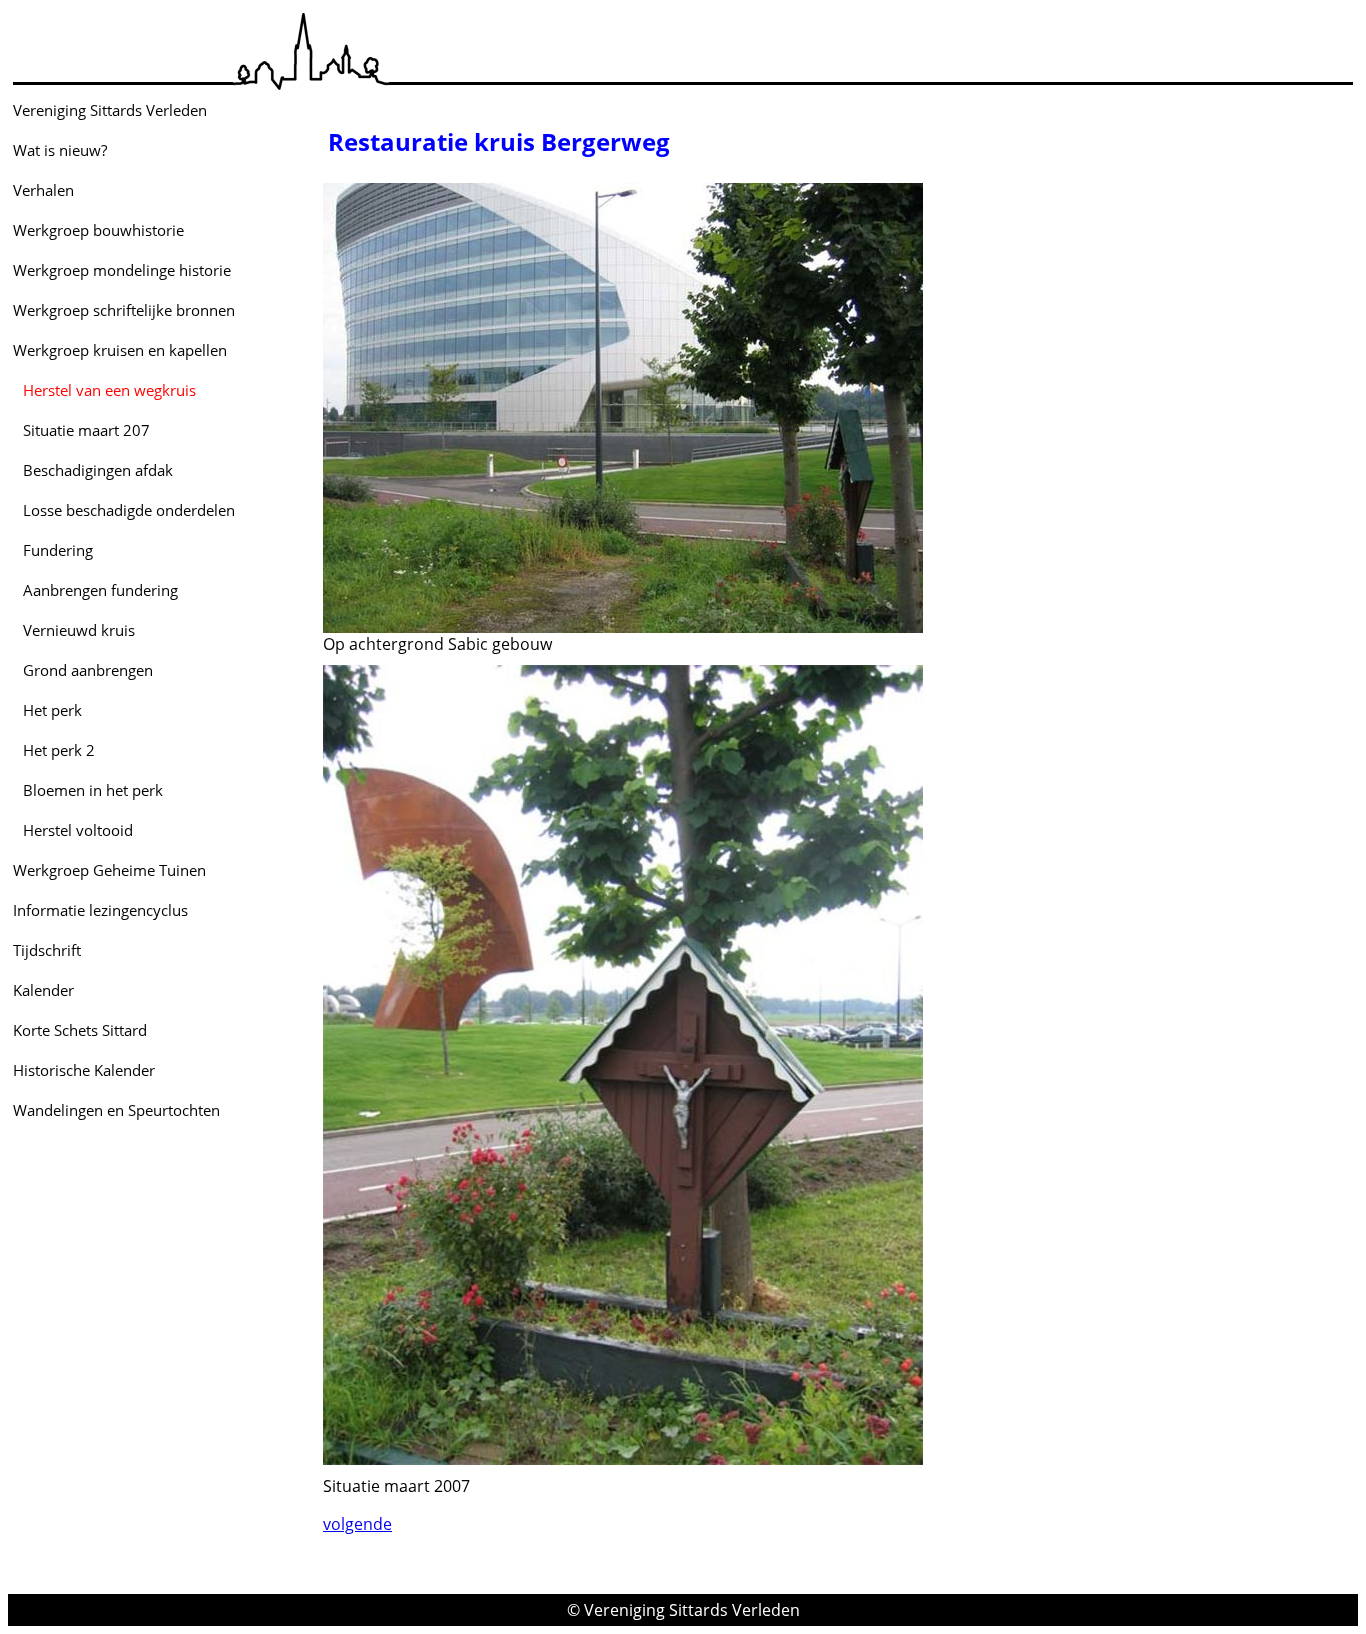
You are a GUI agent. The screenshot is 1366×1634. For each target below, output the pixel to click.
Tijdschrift (47, 950)
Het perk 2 (59, 750)
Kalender (43, 990)
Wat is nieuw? (60, 150)
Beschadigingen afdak (98, 470)
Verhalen (43, 190)
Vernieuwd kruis (79, 630)
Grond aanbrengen (88, 670)
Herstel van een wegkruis (109, 390)
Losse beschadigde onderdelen (129, 510)
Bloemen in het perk (93, 790)
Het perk (52, 710)
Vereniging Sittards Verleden (110, 110)
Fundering (58, 550)
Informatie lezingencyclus (100, 910)
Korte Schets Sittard (80, 1030)
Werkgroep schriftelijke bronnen (124, 310)
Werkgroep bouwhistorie (98, 230)
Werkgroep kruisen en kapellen (120, 350)
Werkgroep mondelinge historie (122, 270)
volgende (357, 1524)
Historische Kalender (84, 1070)
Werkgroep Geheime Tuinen (109, 870)
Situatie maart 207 (86, 430)
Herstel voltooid (78, 830)
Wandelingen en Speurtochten (116, 1110)
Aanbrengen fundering (100, 590)
